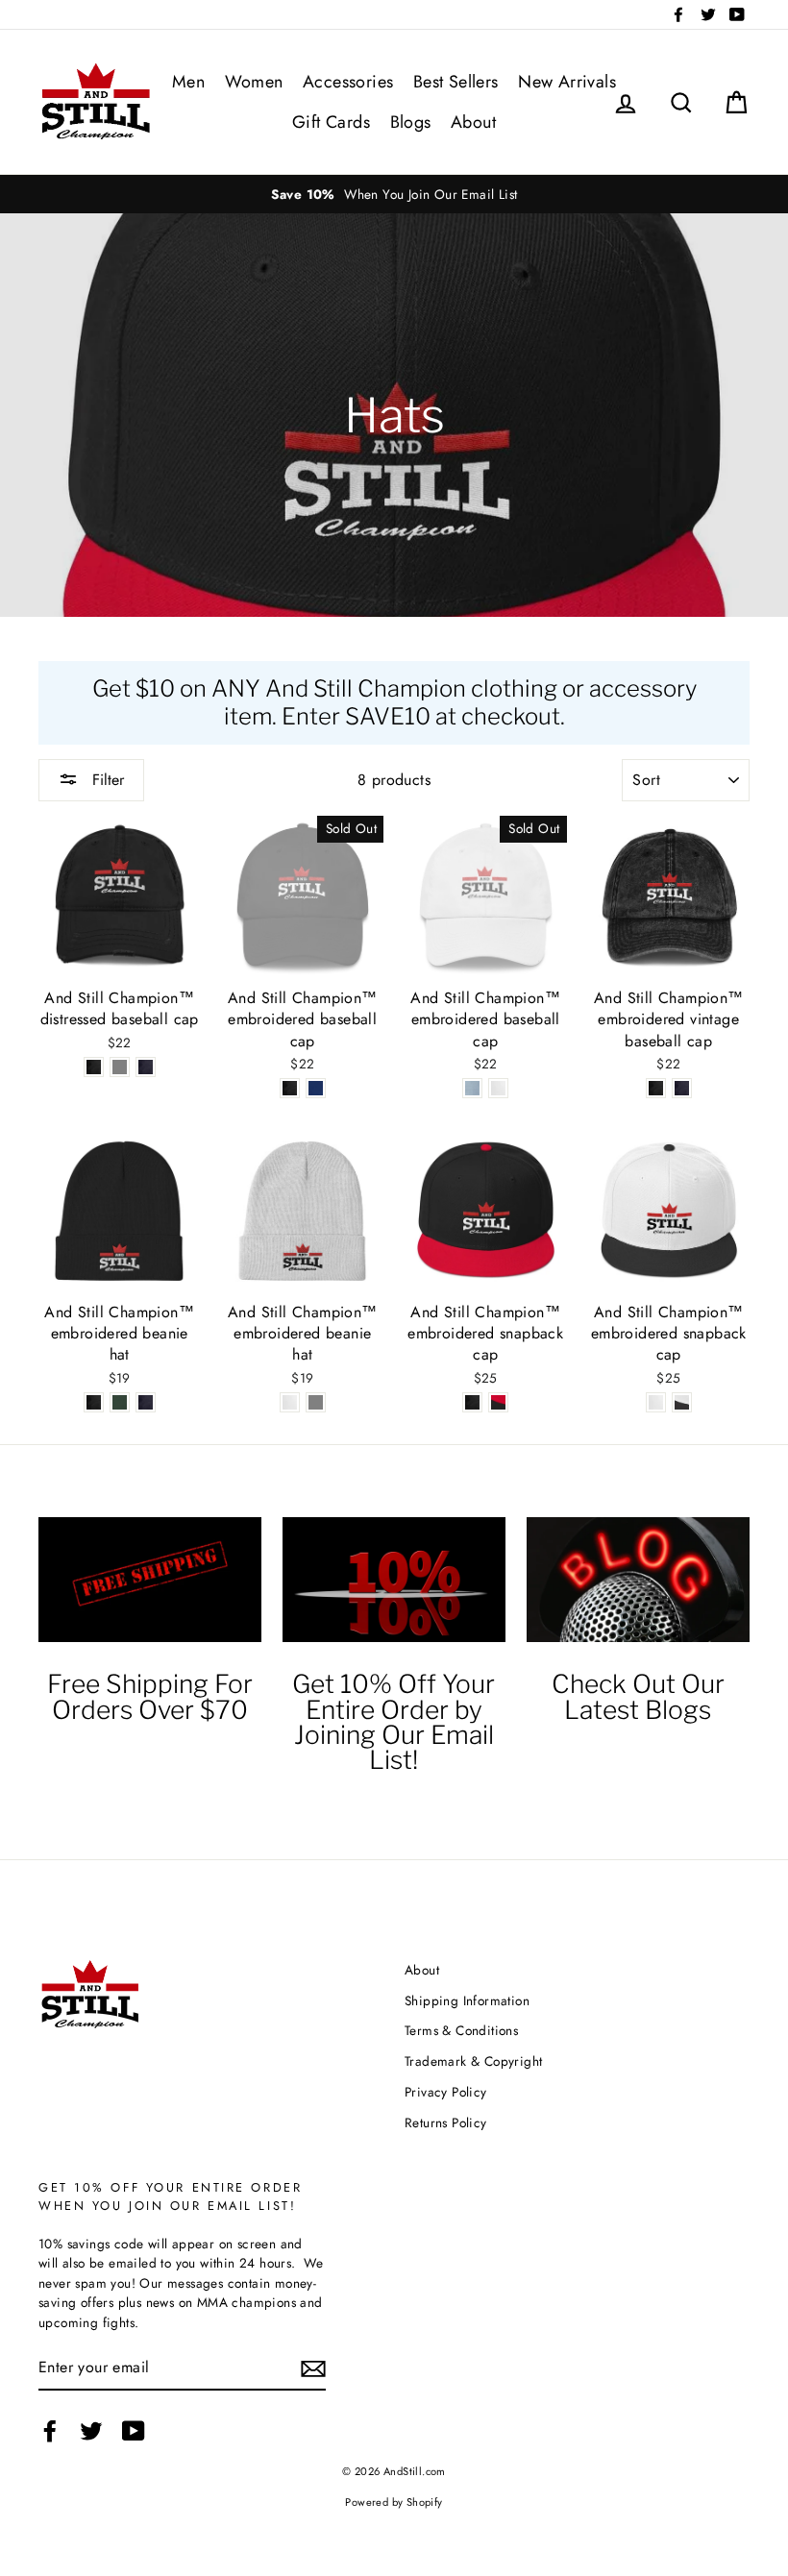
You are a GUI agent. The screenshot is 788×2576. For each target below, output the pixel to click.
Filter (106, 780)
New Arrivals (567, 82)
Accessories (348, 82)
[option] (394, 194)
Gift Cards (331, 122)
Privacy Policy (446, 2092)
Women (254, 82)
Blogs (411, 122)
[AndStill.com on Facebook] (50, 2431)
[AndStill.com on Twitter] (91, 2431)
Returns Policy (446, 2122)
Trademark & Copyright (473, 2061)
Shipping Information (467, 2000)
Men (188, 82)
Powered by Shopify (394, 2502)
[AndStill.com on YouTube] (134, 2431)
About (473, 122)
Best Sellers (456, 82)
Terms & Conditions (461, 2030)
